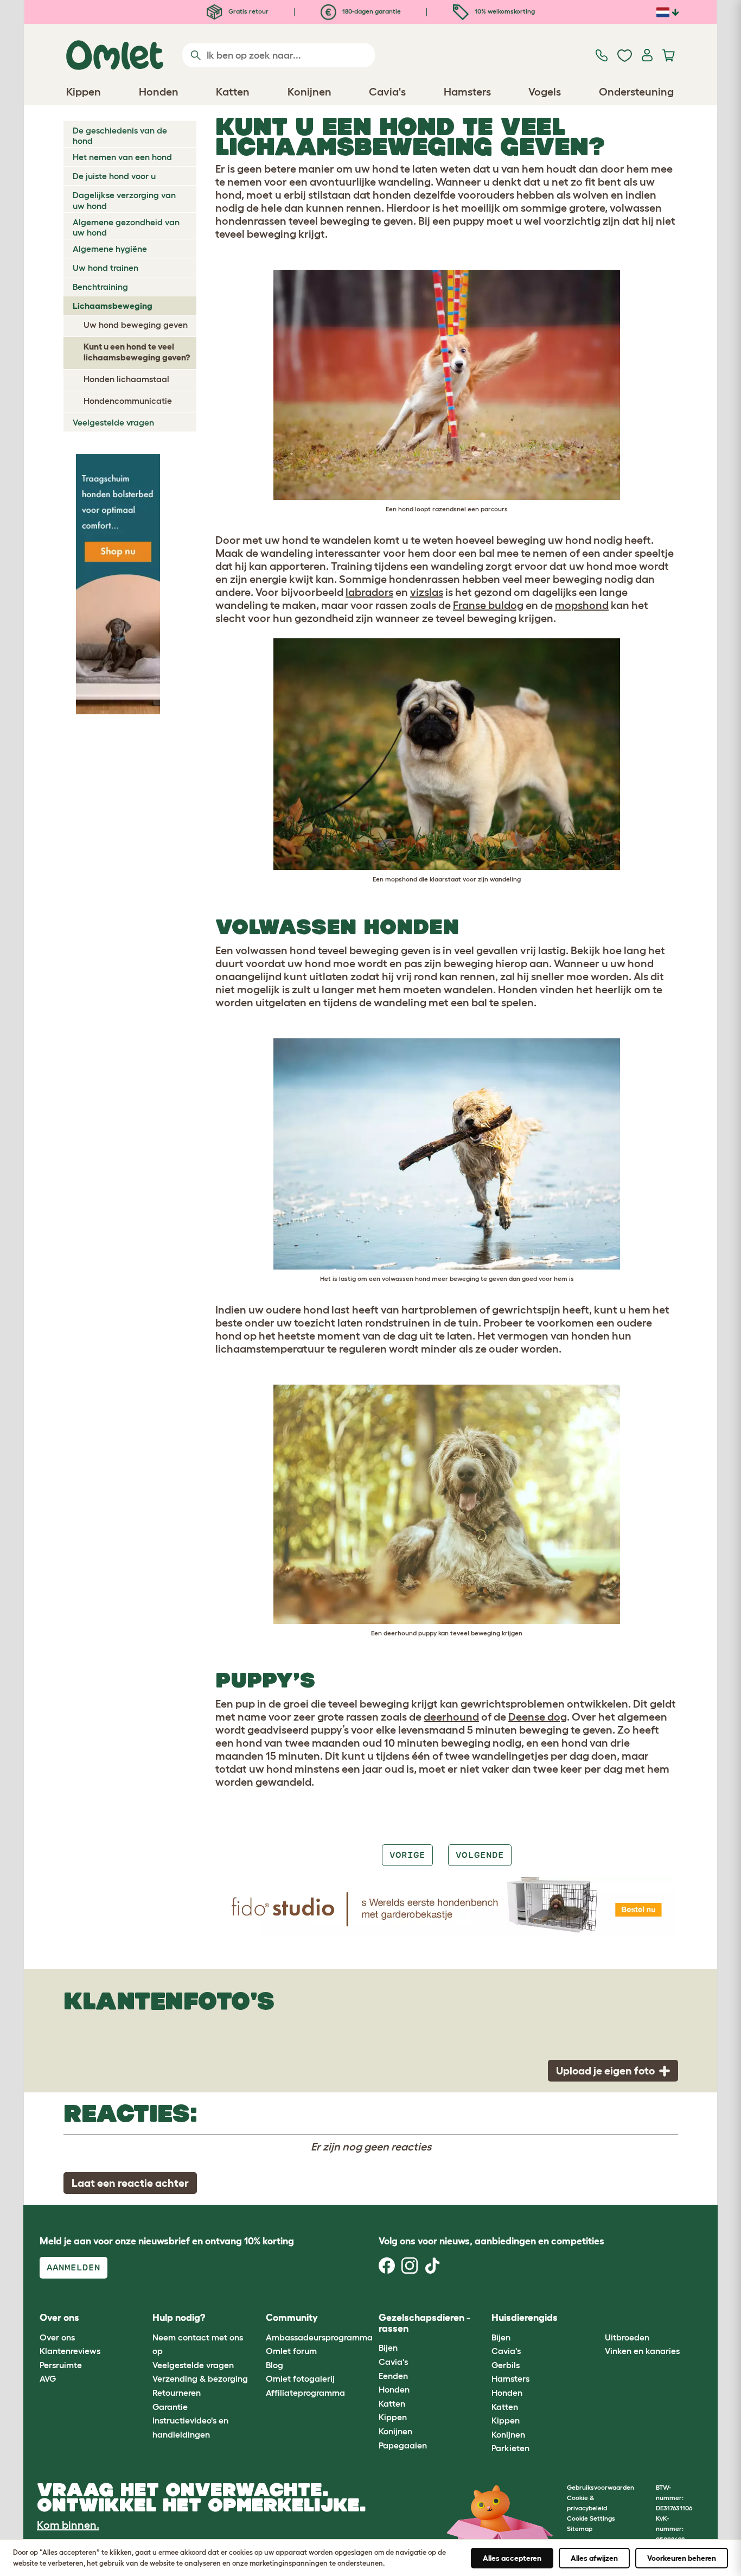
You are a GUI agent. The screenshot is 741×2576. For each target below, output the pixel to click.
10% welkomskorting (504, 11)
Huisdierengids (525, 2318)
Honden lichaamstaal (126, 379)
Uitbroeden (627, 2337)
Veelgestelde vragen (113, 422)
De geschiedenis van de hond (120, 135)
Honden (394, 2389)
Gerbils (506, 2365)
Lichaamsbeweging (113, 306)
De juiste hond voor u (114, 176)
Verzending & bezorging (200, 2378)
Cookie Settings (591, 2518)
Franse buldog (488, 605)
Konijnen (395, 2431)
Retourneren (177, 2393)
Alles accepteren (512, 2558)
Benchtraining (100, 287)
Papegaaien (403, 2445)
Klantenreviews (70, 2351)
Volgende (480, 1855)
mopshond (582, 605)
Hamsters (510, 2378)
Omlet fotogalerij (300, 2378)
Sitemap (580, 2529)
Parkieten (510, 2448)
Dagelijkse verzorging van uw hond (124, 200)
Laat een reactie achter (130, 2183)
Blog (274, 2365)
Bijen (388, 2347)
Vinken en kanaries (642, 2351)
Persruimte (61, 2365)
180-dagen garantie (371, 11)
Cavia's (393, 2362)
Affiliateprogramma (305, 2393)
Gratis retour (248, 11)
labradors (369, 592)
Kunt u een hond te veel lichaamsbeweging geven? (137, 351)
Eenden (393, 2376)
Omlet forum (291, 2351)
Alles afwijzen (594, 2558)
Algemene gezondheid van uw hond (126, 227)
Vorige (407, 1855)
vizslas (427, 592)
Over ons (57, 2337)
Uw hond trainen (106, 268)
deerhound (451, 1717)
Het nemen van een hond (122, 157)
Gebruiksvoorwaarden (601, 2487)
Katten (392, 2403)
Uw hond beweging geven (136, 325)
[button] (596, 2318)
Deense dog (538, 1717)
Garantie (170, 2407)
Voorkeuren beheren (682, 2558)
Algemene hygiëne (110, 249)
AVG (48, 2378)
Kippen (393, 2417)
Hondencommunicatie (128, 401)
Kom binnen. (68, 2525)
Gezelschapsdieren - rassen (424, 2323)
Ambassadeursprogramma (319, 2337)
